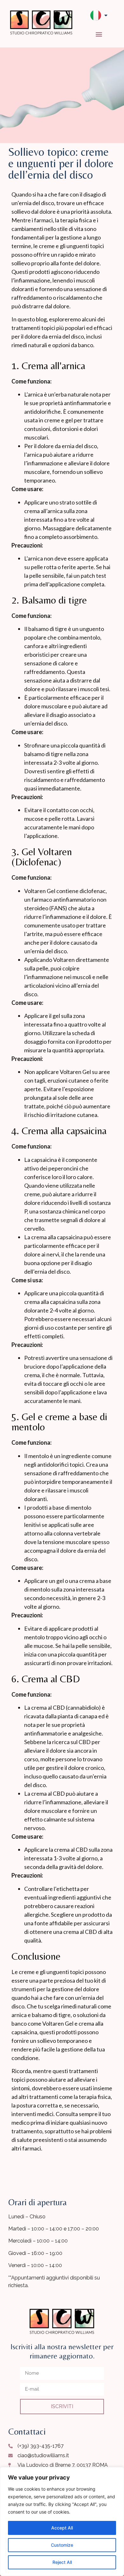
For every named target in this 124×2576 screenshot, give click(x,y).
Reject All (62, 2562)
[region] (62, 2522)
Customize (62, 2545)
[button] (99, 34)
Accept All (62, 2528)
